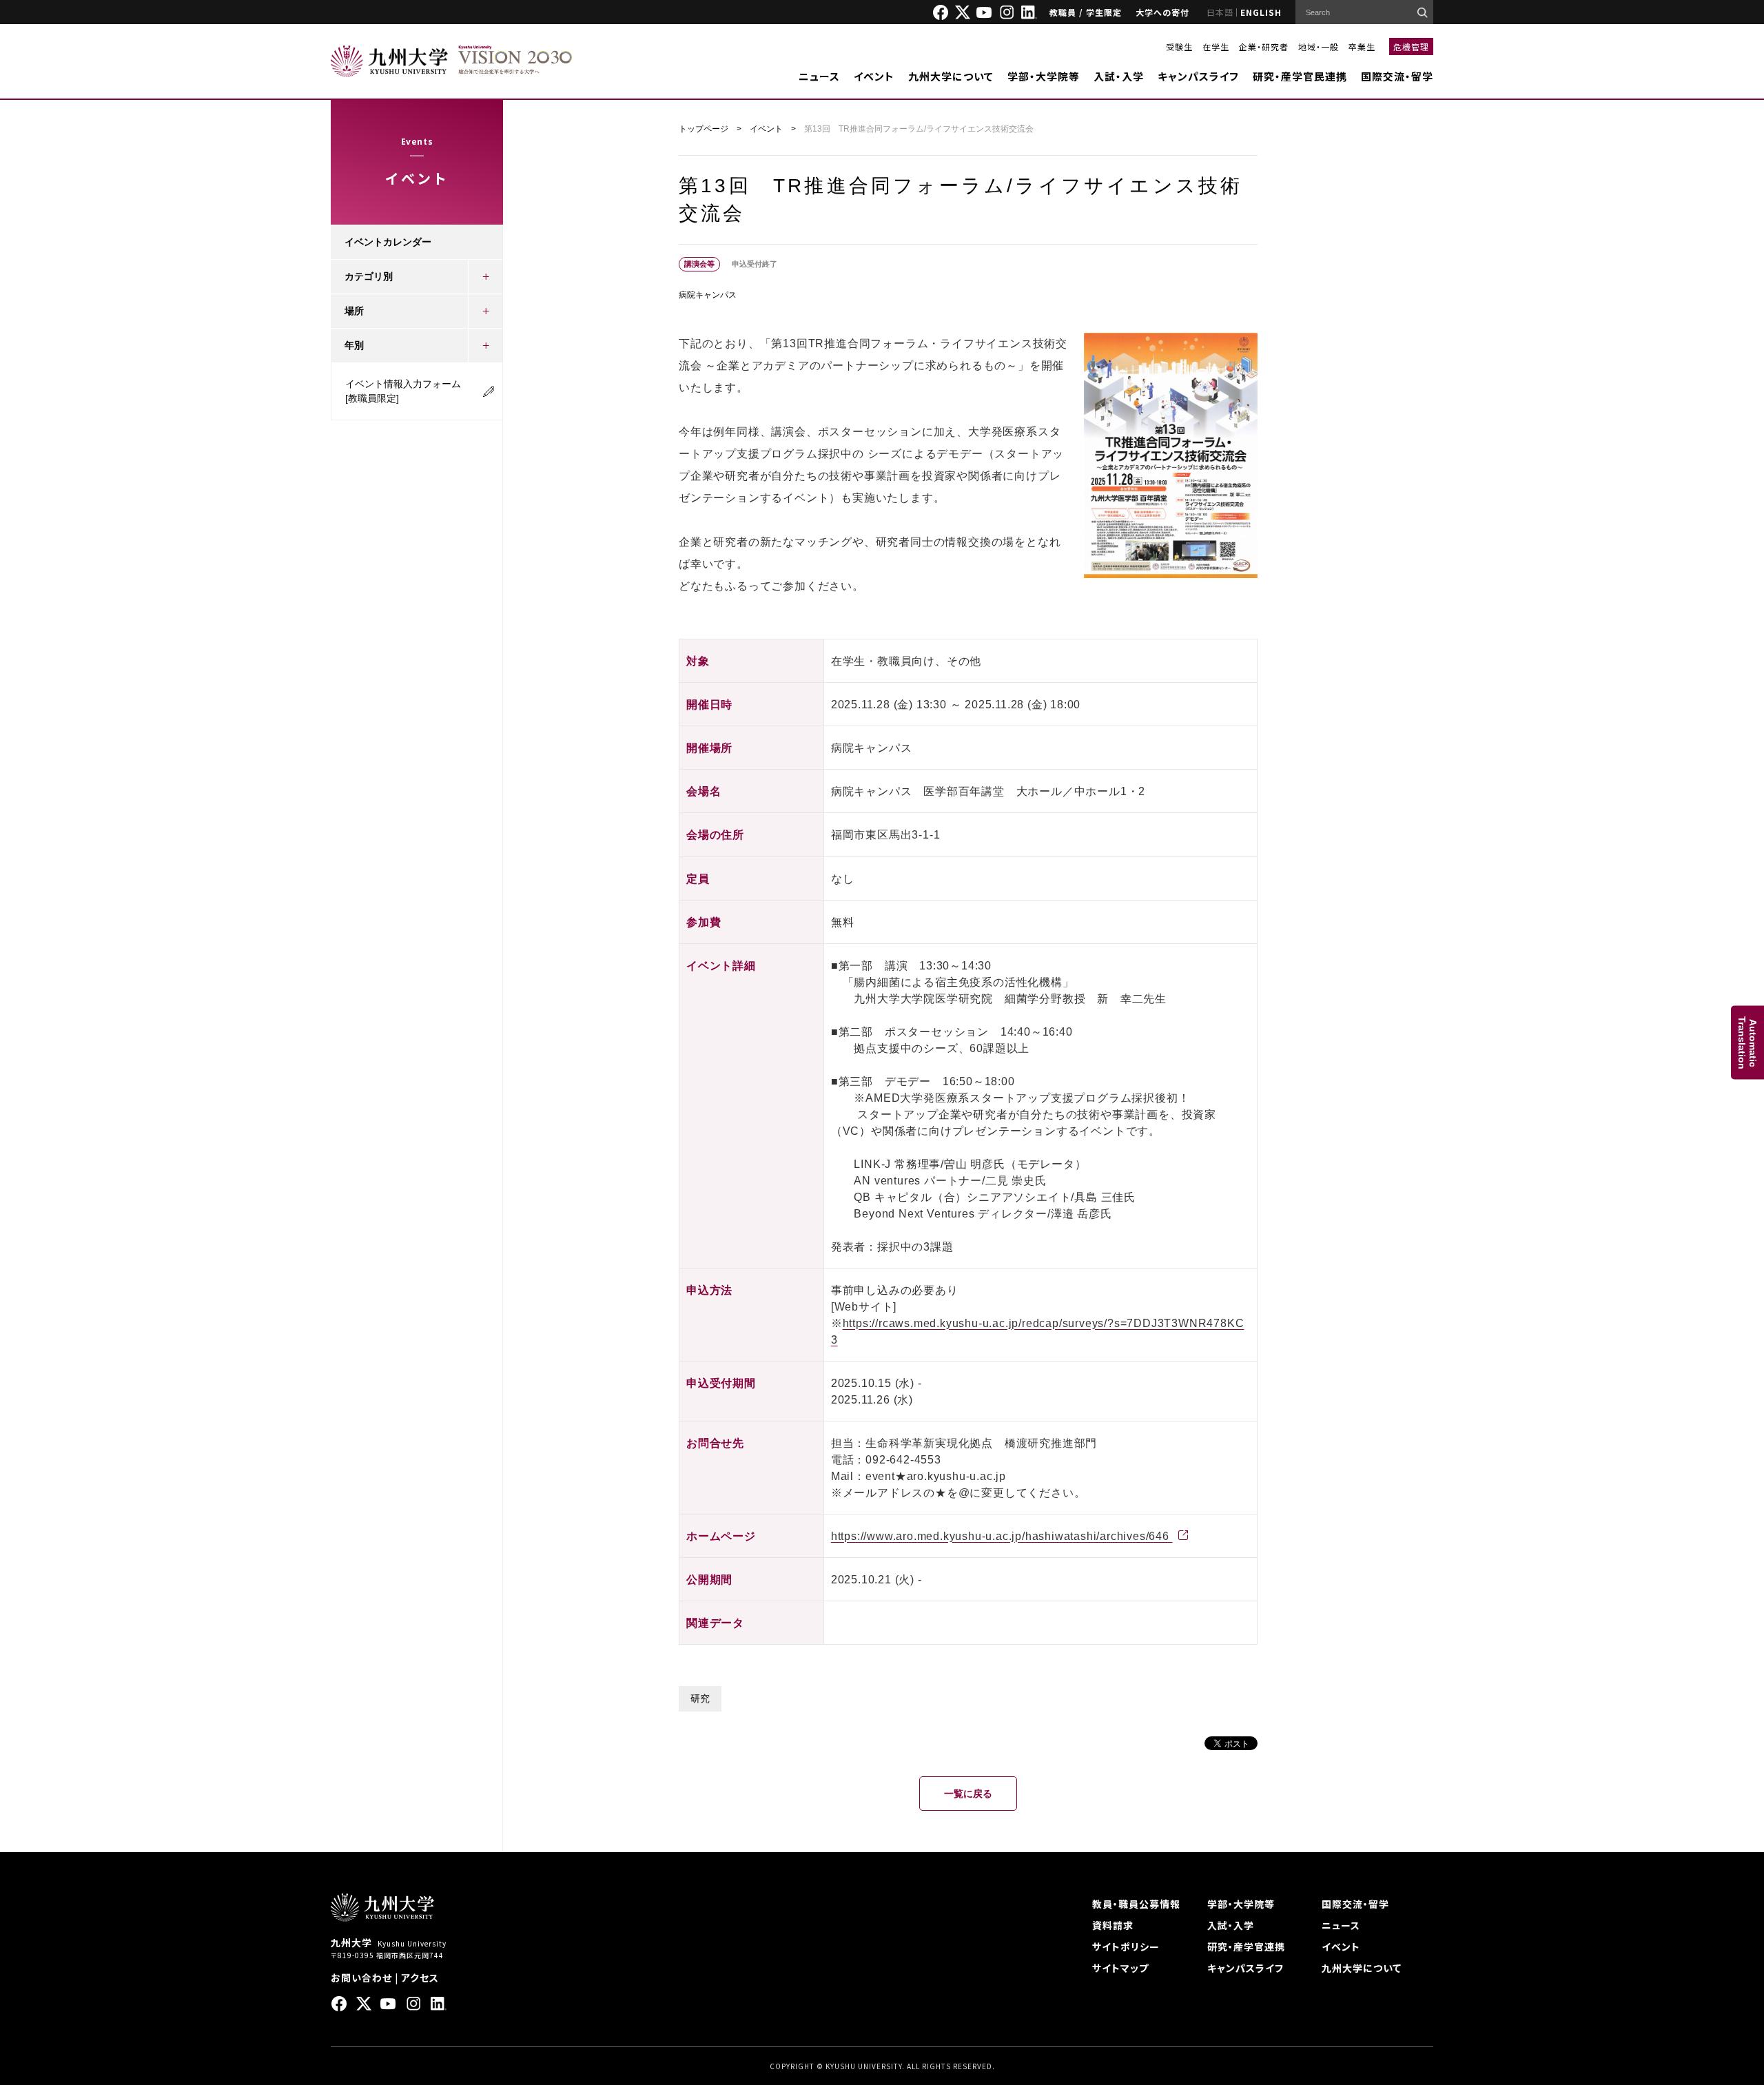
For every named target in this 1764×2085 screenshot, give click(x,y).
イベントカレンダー (388, 242)
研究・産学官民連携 (1300, 76)
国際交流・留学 (1397, 76)
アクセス (420, 1978)
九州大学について (951, 76)
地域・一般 (1319, 47)
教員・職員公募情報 (1136, 1904)
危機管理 (1411, 47)
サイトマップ (1120, 1968)
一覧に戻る (968, 1794)
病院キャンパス (708, 295)
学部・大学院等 (1044, 76)
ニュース (819, 76)
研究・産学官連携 (1246, 1947)
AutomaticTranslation (1747, 1043)
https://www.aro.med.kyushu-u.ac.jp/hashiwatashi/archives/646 (1002, 1536)
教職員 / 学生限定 (1086, 12)
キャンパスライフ (1198, 76)
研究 (700, 1698)
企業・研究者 (1264, 47)
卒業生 (1362, 47)
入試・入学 (1119, 76)
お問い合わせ (361, 1978)
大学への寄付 (1162, 12)
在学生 (1216, 47)
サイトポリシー (1126, 1947)
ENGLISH (1261, 12)
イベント (874, 76)
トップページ (704, 129)
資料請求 (1113, 1925)
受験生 (1179, 47)
